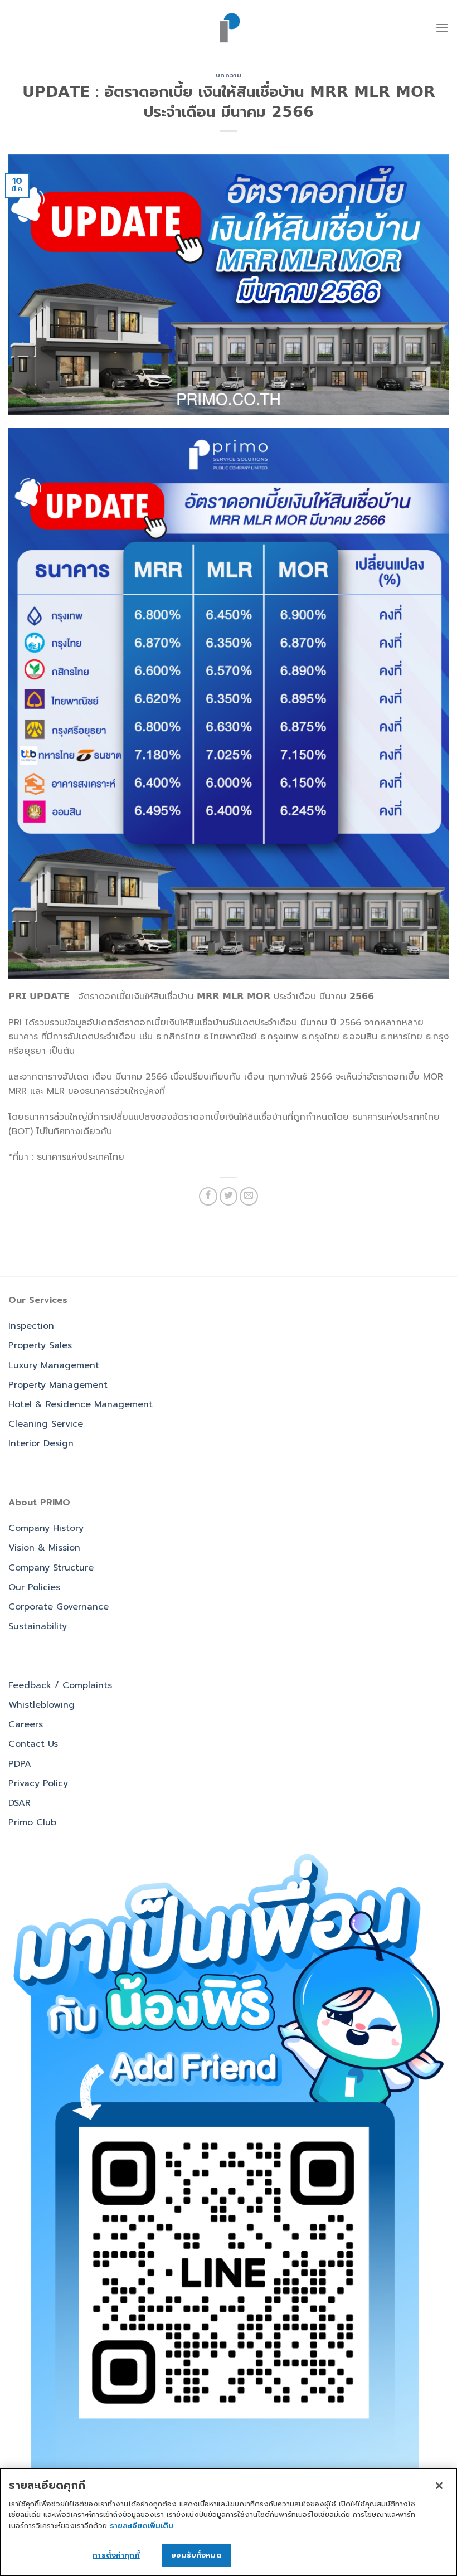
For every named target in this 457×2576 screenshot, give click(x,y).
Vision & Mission (44, 1548)
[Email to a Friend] (249, 1196)
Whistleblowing (42, 1705)
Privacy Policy (38, 1783)
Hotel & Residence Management (81, 1404)
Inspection (31, 1326)
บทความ (229, 76)
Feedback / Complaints (60, 1685)
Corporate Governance (59, 1607)
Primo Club (32, 1822)
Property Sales (40, 1345)
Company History (46, 1528)
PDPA (20, 1764)
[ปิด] (439, 2486)
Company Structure (51, 1568)
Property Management (58, 1385)
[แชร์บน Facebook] (208, 1196)
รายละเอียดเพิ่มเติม (142, 2526)
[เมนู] (442, 28)
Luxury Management (54, 1365)
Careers (26, 1724)
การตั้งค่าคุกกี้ (116, 2555)
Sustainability (38, 1626)
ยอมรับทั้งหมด (196, 2555)
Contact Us (33, 1744)
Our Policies (34, 1587)
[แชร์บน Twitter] (229, 1196)
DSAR (20, 1803)
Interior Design (41, 1443)
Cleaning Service (46, 1424)
